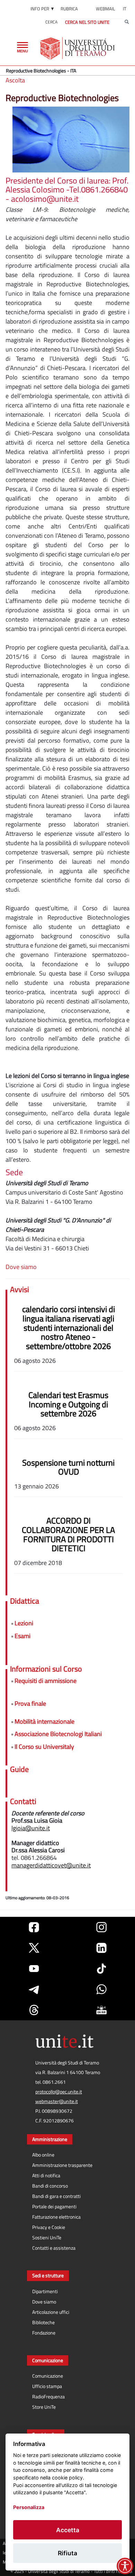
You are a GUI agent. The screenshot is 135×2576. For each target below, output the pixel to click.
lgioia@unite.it (31, 1828)
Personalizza (29, 2507)
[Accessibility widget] (125, 2566)
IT (125, 9)
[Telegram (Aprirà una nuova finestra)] (34, 1989)
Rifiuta (67, 2553)
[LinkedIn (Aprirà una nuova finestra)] (101, 1948)
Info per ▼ (43, 9)
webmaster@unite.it (57, 2101)
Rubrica (69, 9)
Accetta (68, 2530)
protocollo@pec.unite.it (59, 2092)
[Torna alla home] (78, 48)
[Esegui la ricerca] (127, 22)
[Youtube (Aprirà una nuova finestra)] (34, 1969)
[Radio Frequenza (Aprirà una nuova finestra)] (101, 2010)
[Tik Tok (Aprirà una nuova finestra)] (101, 1969)
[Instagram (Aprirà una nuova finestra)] (101, 1927)
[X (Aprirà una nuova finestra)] (34, 1948)
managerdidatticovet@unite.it (51, 1865)
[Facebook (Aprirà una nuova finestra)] (34, 1927)
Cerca (51, 22)
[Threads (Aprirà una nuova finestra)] (34, 2010)
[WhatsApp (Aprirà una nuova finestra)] (101, 1989)
